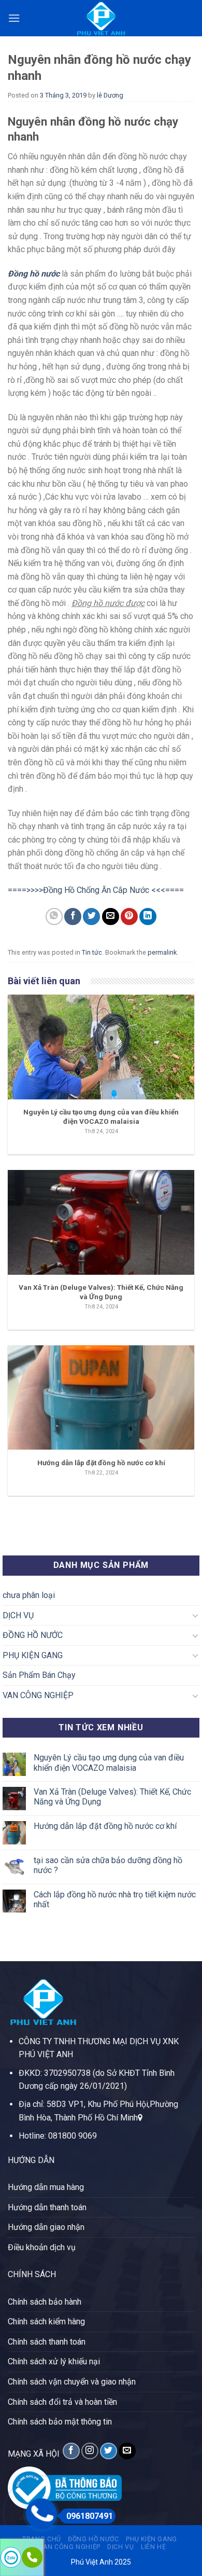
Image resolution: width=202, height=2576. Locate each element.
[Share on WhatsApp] (54, 917)
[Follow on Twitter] (109, 2451)
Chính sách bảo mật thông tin (60, 2422)
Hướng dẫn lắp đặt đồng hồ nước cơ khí (105, 1826)
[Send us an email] (127, 2451)
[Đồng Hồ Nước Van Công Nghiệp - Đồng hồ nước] (101, 18)
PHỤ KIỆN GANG (33, 1655)
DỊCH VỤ (18, 1615)
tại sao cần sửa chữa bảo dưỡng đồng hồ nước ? (108, 1865)
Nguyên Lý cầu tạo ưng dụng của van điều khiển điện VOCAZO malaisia (109, 1762)
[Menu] (14, 18)
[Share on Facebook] (73, 917)
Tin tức (92, 952)
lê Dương (110, 95)
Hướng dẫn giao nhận (46, 2227)
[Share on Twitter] (91, 917)
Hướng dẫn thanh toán (47, 2207)
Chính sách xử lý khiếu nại (54, 2361)
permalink (162, 952)
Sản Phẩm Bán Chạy (39, 1675)
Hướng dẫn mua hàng (46, 2187)
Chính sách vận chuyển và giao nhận (72, 2382)
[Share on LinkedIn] (148, 917)
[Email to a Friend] (111, 917)
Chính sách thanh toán (47, 2342)
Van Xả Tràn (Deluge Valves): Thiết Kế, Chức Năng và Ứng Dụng (112, 1797)
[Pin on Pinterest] (129, 917)
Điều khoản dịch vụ (42, 2247)
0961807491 (90, 2516)
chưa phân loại (29, 1595)
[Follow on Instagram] (90, 2451)
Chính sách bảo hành (45, 2302)
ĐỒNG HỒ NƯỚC (33, 1635)
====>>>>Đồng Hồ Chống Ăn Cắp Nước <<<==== (96, 890)
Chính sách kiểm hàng (46, 2322)
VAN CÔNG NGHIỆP (38, 1695)
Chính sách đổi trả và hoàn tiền (62, 2402)
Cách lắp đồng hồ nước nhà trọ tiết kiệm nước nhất (115, 1899)
